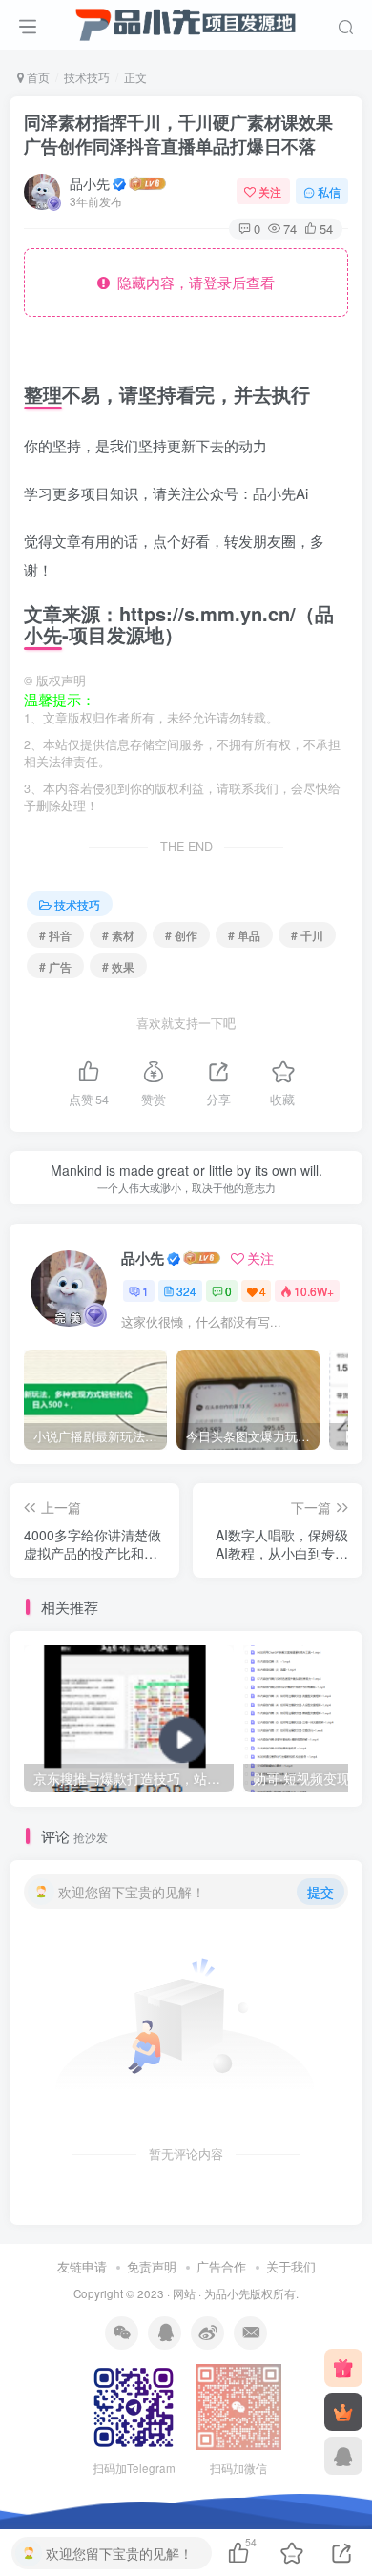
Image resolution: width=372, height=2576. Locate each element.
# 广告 (55, 966)
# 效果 (118, 966)
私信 (329, 191)
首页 (37, 77)
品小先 (90, 183)
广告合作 (221, 2266)
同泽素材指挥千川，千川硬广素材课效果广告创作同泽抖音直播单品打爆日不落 (178, 134)
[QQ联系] (343, 2456)
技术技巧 (87, 77)
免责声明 (152, 2266)
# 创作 (181, 935)
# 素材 (118, 935)
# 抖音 (55, 935)
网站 (184, 2293)
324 (186, 1291)
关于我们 (291, 2266)
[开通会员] (343, 2412)
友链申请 (82, 2266)
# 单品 (244, 935)
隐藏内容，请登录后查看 (192, 282)
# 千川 (307, 935)
